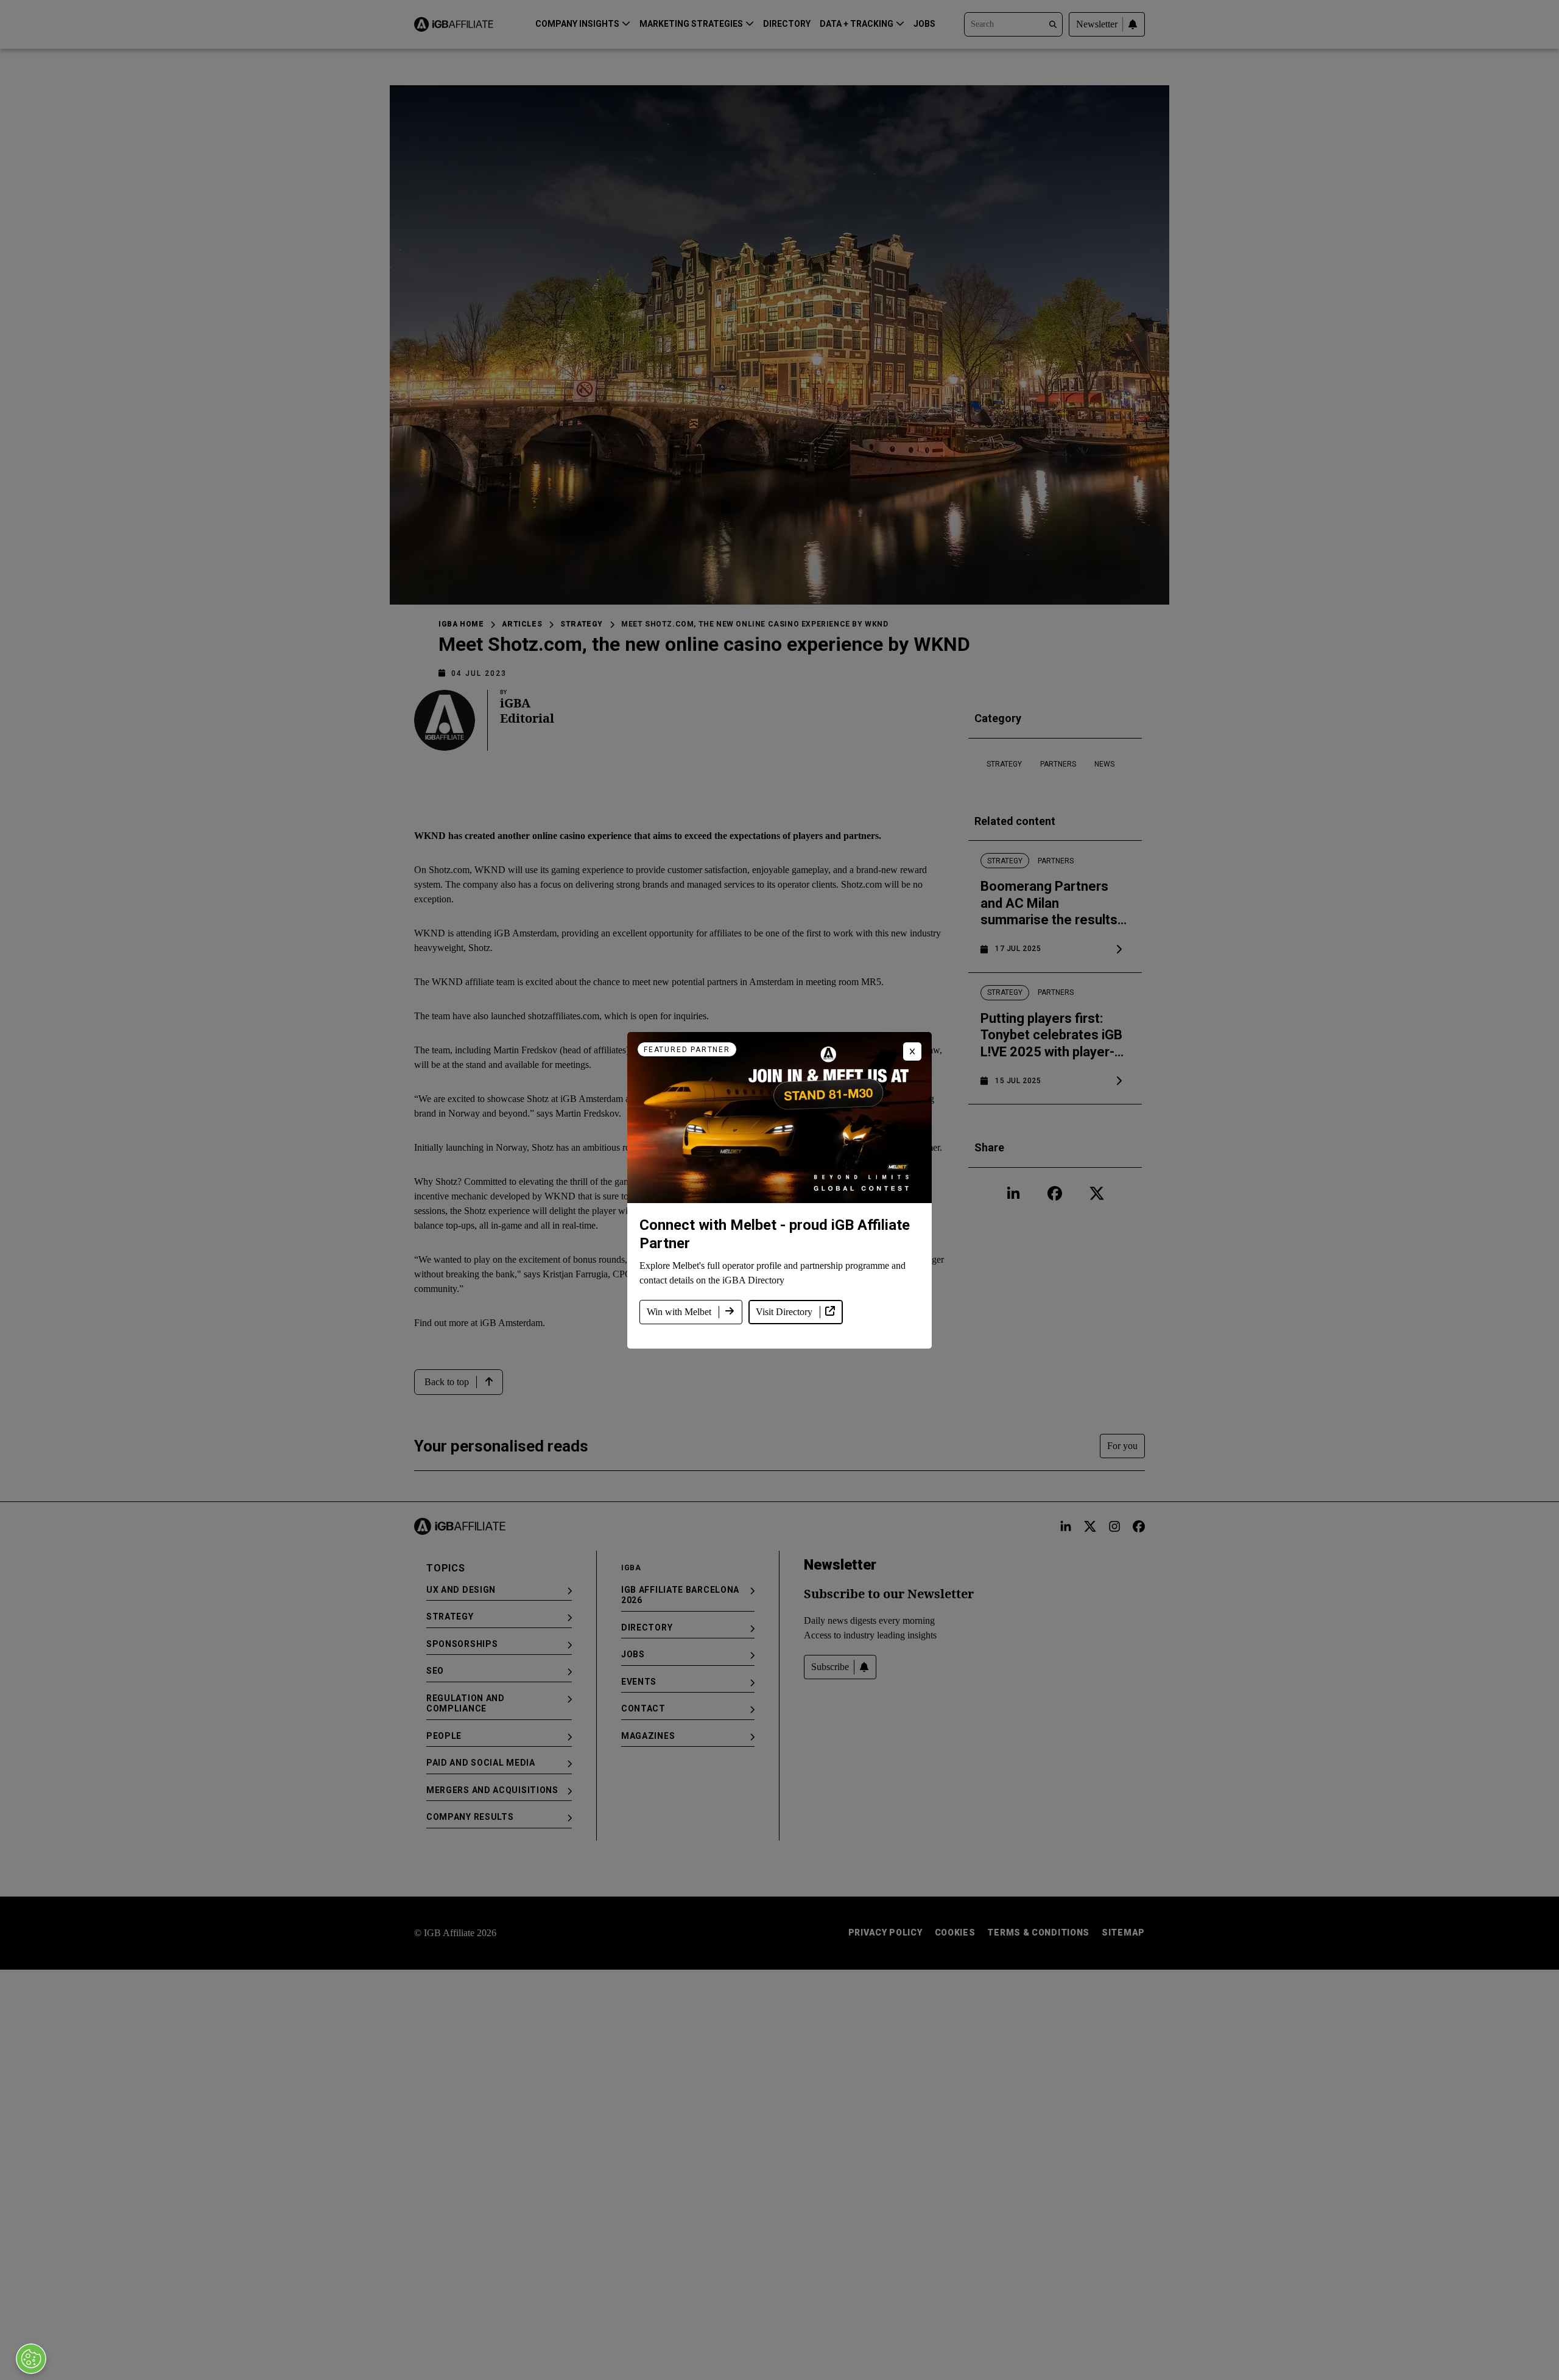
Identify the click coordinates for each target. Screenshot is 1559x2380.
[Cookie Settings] (31, 2359)
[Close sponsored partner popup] (912, 1051)
